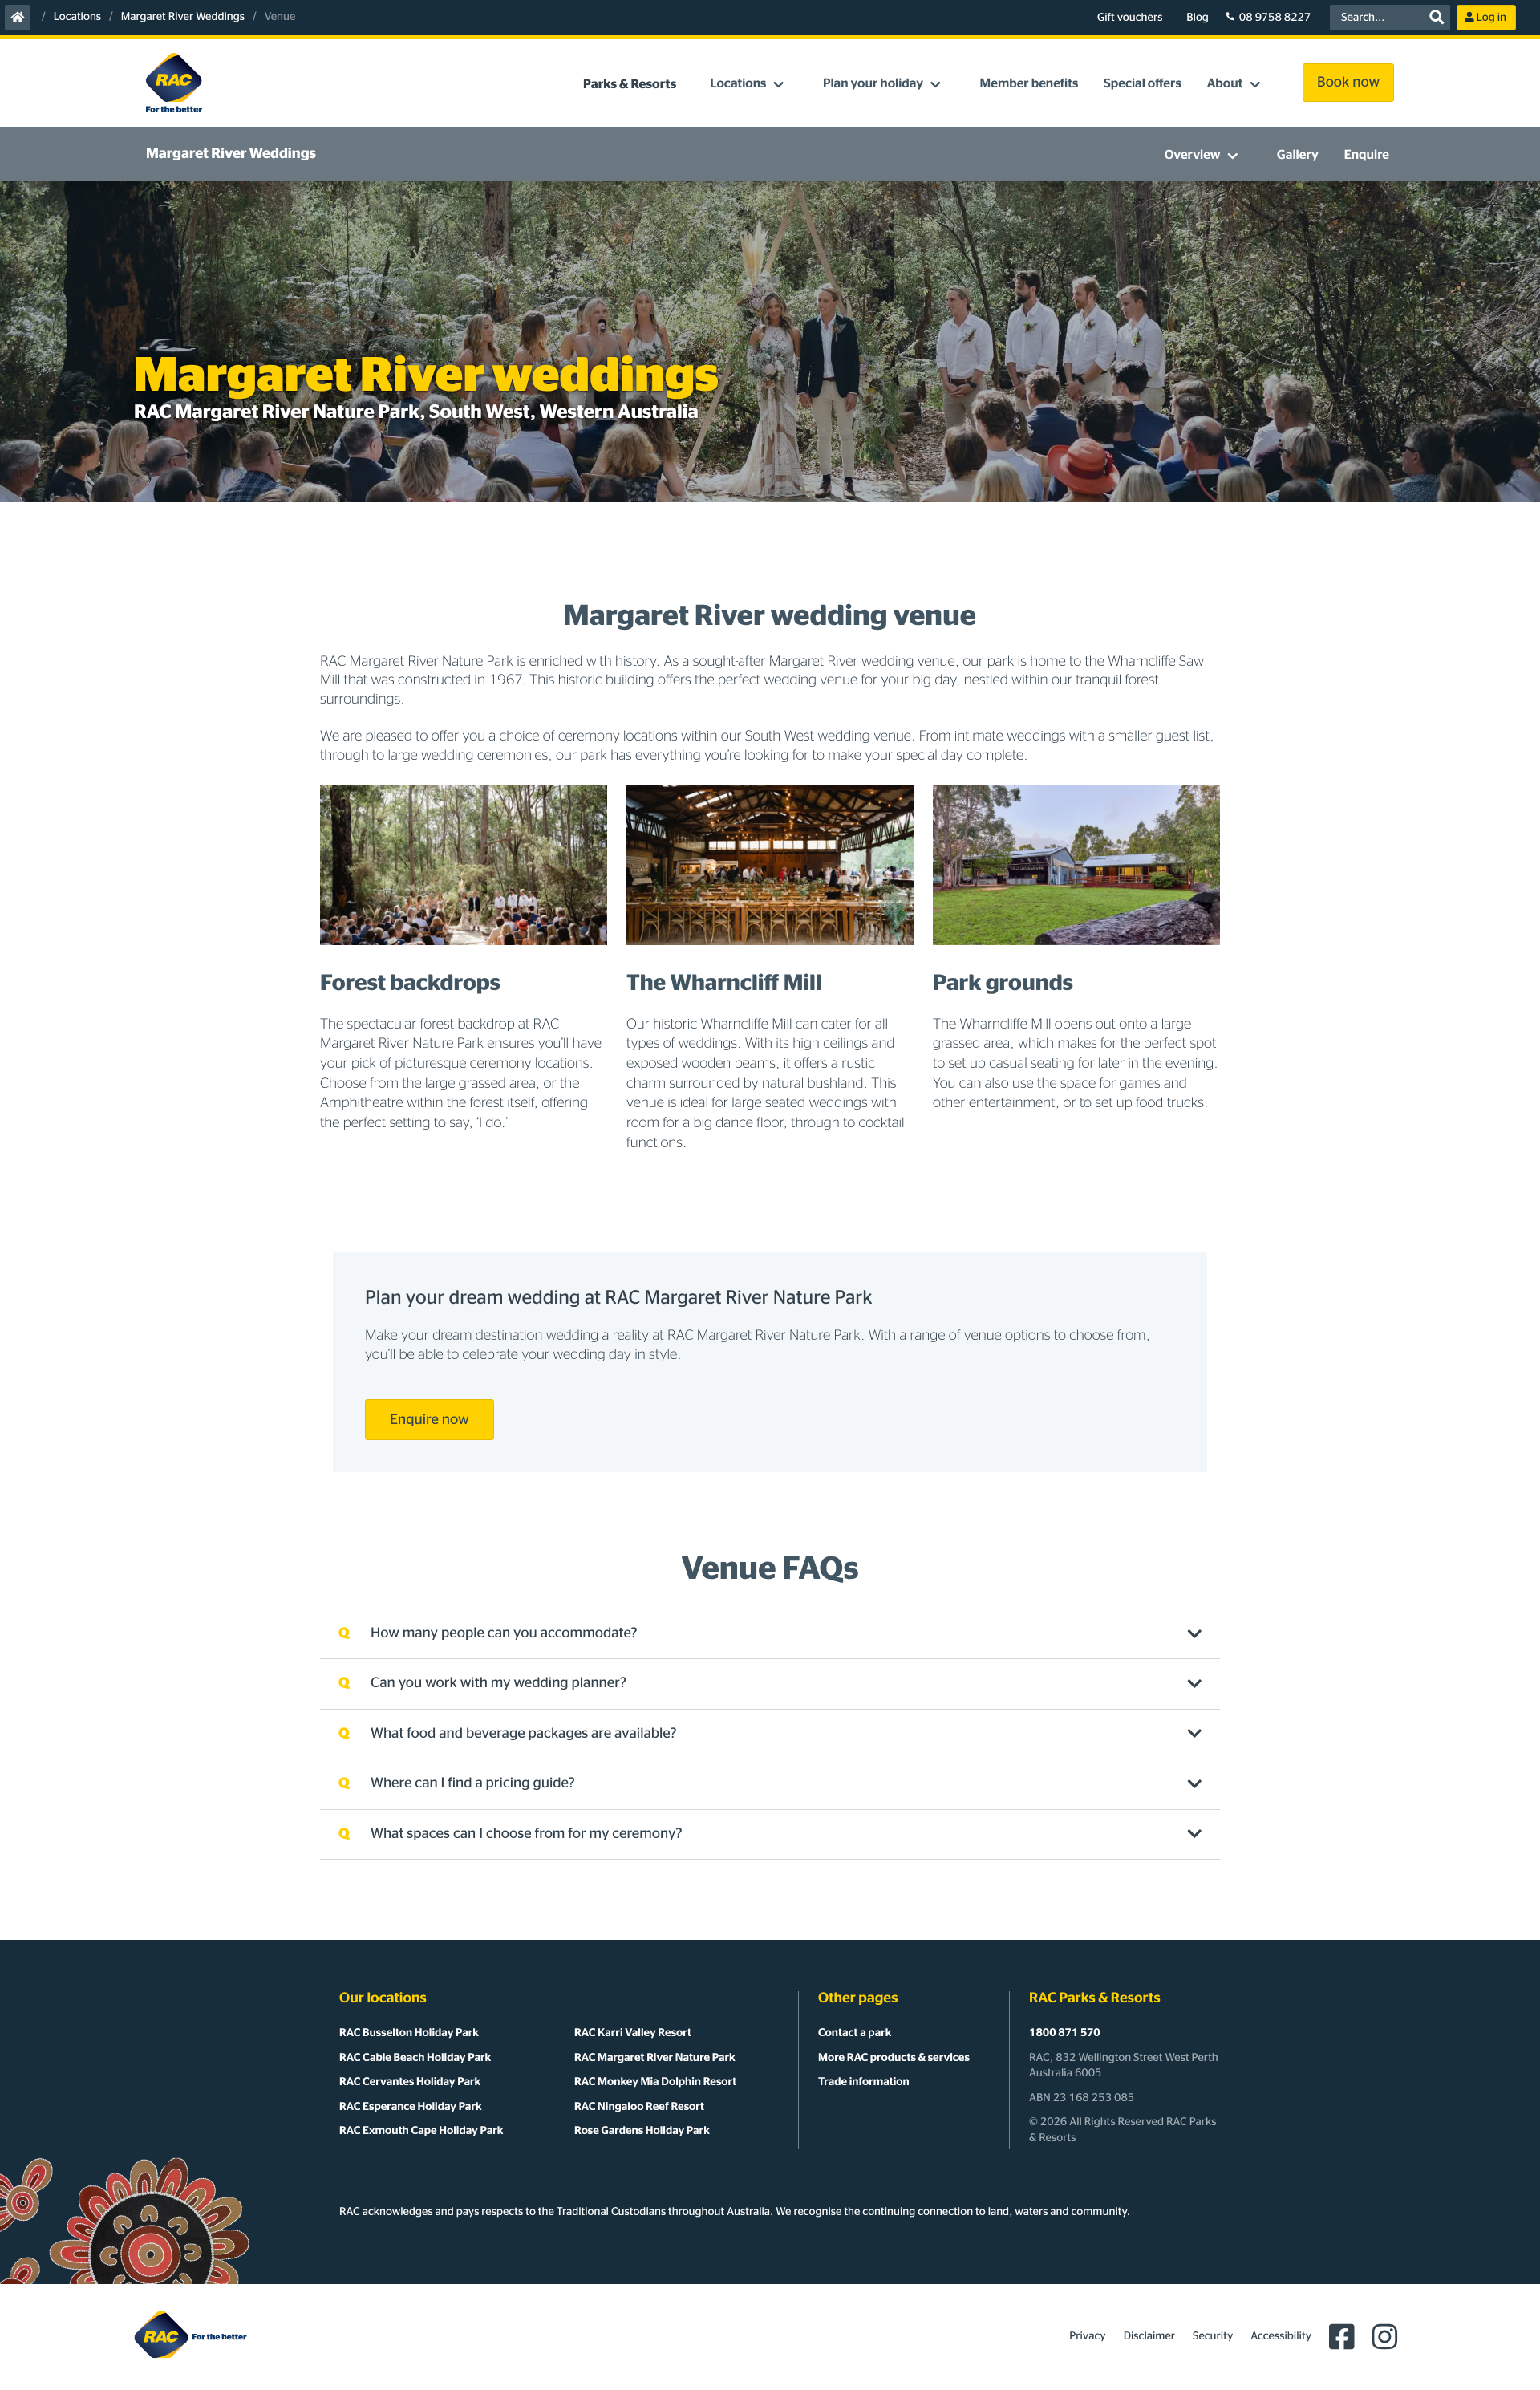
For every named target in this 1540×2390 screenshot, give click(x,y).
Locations (77, 17)
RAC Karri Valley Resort (633, 2033)
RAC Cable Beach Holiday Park (415, 2058)
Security (1213, 2336)
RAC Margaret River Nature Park (655, 2058)
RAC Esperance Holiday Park (411, 2107)
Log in (1491, 18)
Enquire (1367, 156)
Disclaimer (1149, 2336)
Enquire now (430, 1420)
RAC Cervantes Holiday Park (410, 2082)
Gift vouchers (1130, 18)
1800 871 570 (1065, 2033)
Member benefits (1029, 84)
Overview (1193, 156)
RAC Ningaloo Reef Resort (639, 2107)
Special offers (1142, 84)
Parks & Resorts (630, 85)
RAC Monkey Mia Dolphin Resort (655, 2082)
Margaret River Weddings (183, 17)
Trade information (864, 2082)
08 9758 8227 (1275, 18)
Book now (1348, 83)
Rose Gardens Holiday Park (642, 2131)
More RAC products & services (894, 2058)
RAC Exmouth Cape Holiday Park (421, 2131)
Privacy (1087, 2336)
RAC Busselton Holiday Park (409, 2033)
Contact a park (855, 2033)
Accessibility (1281, 2336)
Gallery (1298, 156)
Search (1437, 18)
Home (18, 18)
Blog (1198, 18)
